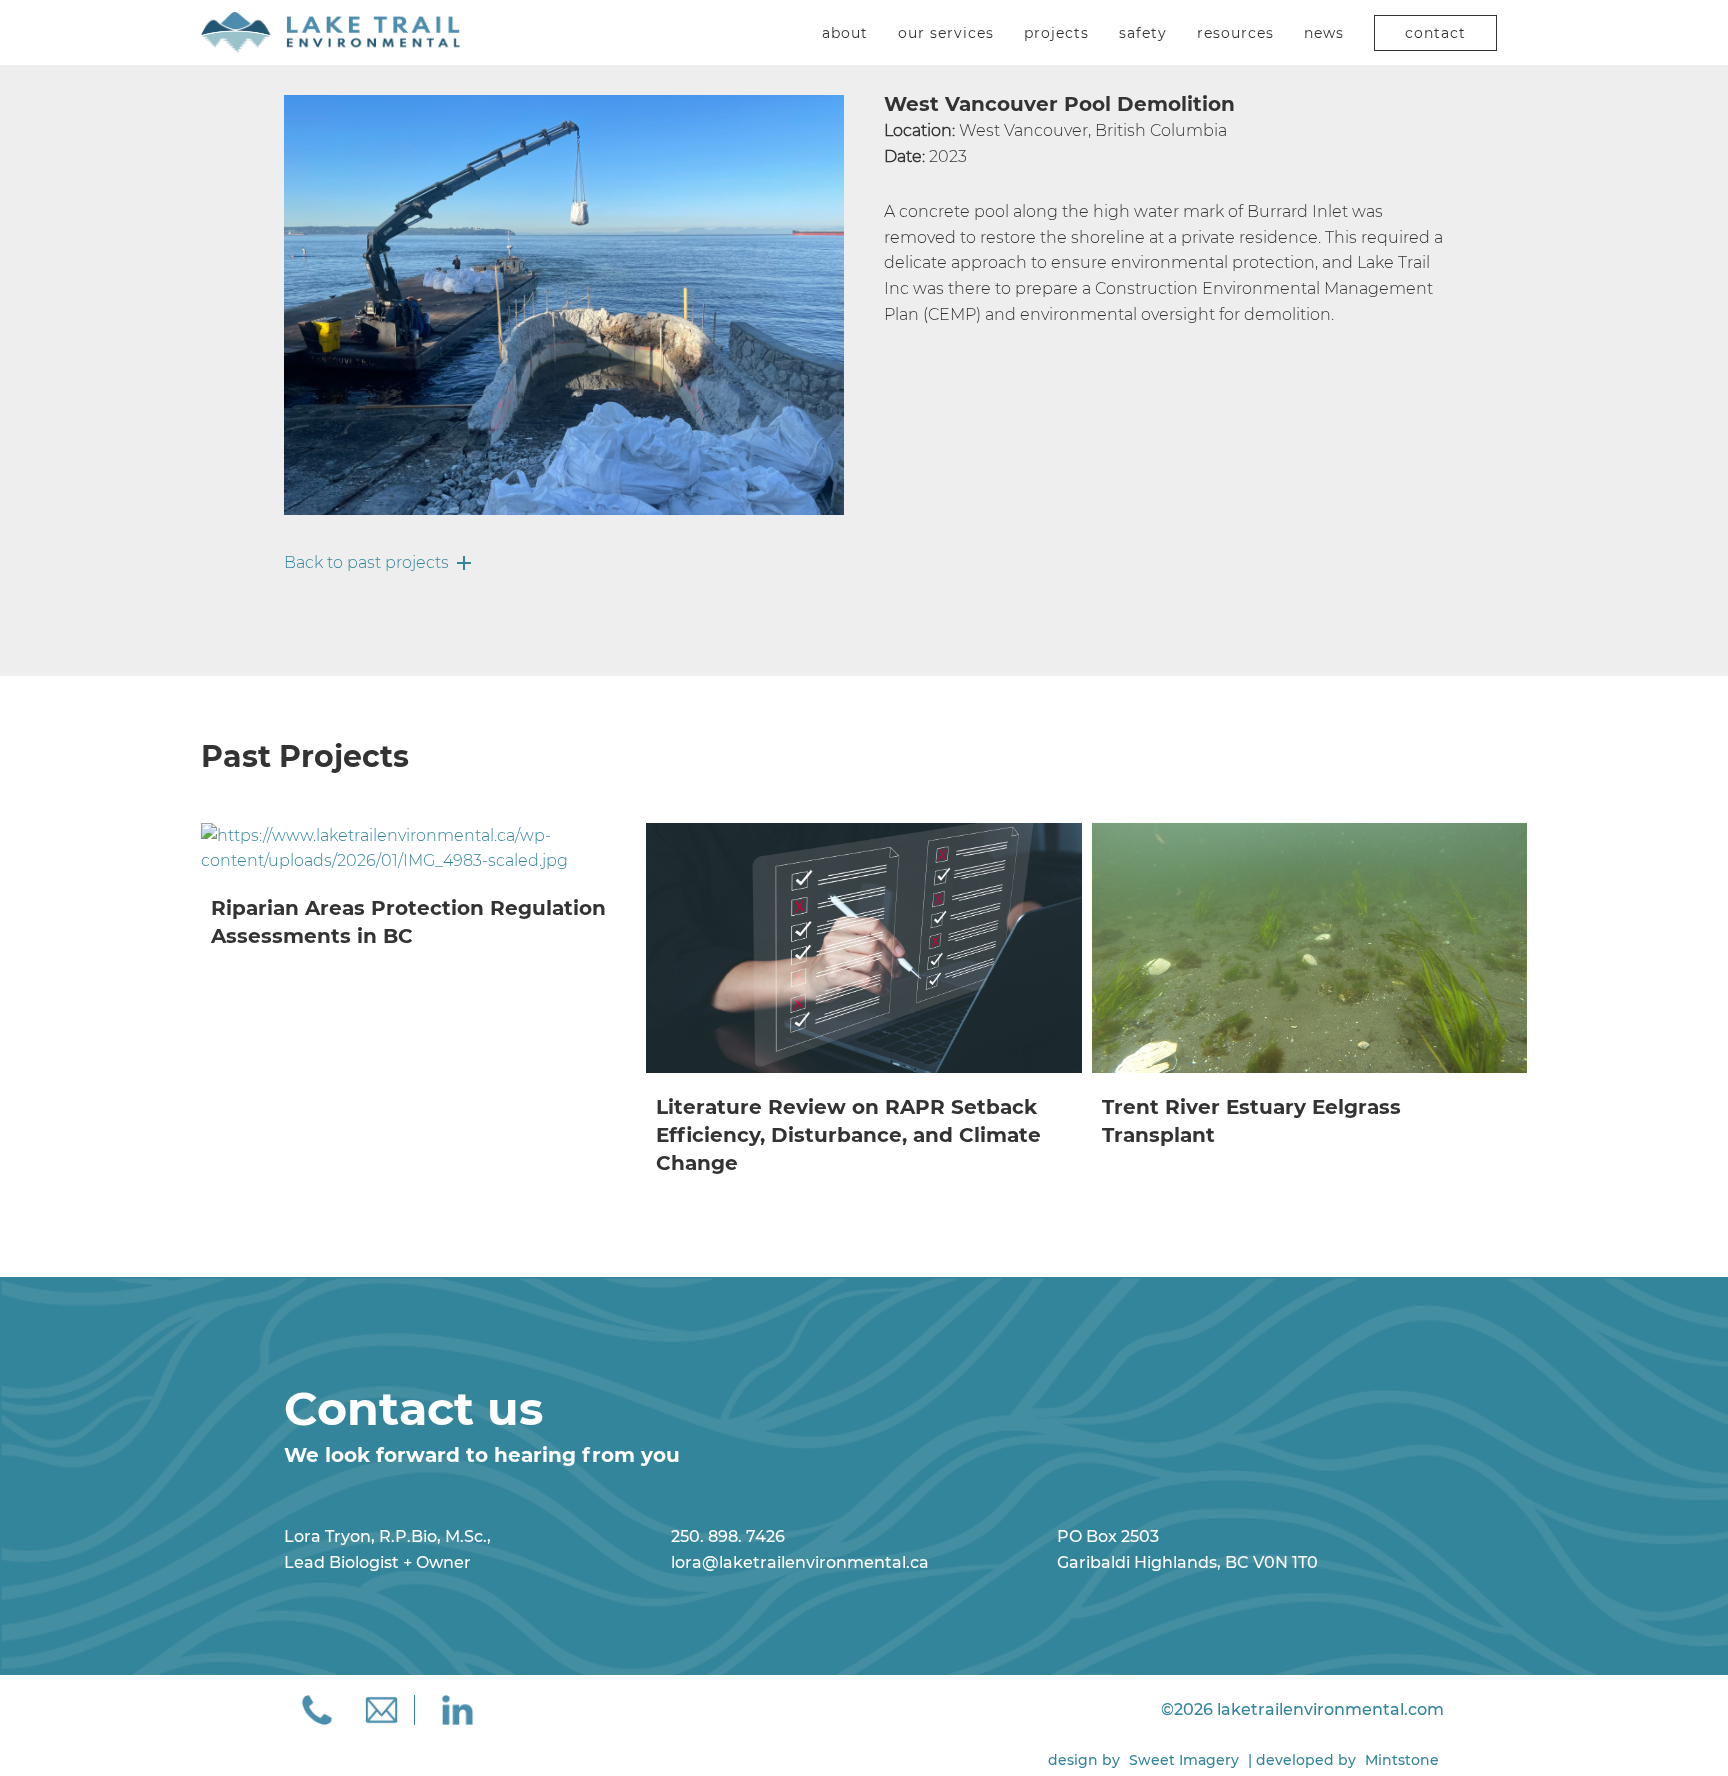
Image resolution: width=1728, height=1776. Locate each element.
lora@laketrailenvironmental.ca (800, 1562)
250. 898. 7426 (728, 1536)
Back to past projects (366, 562)
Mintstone (1402, 1760)
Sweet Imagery (1184, 1760)
